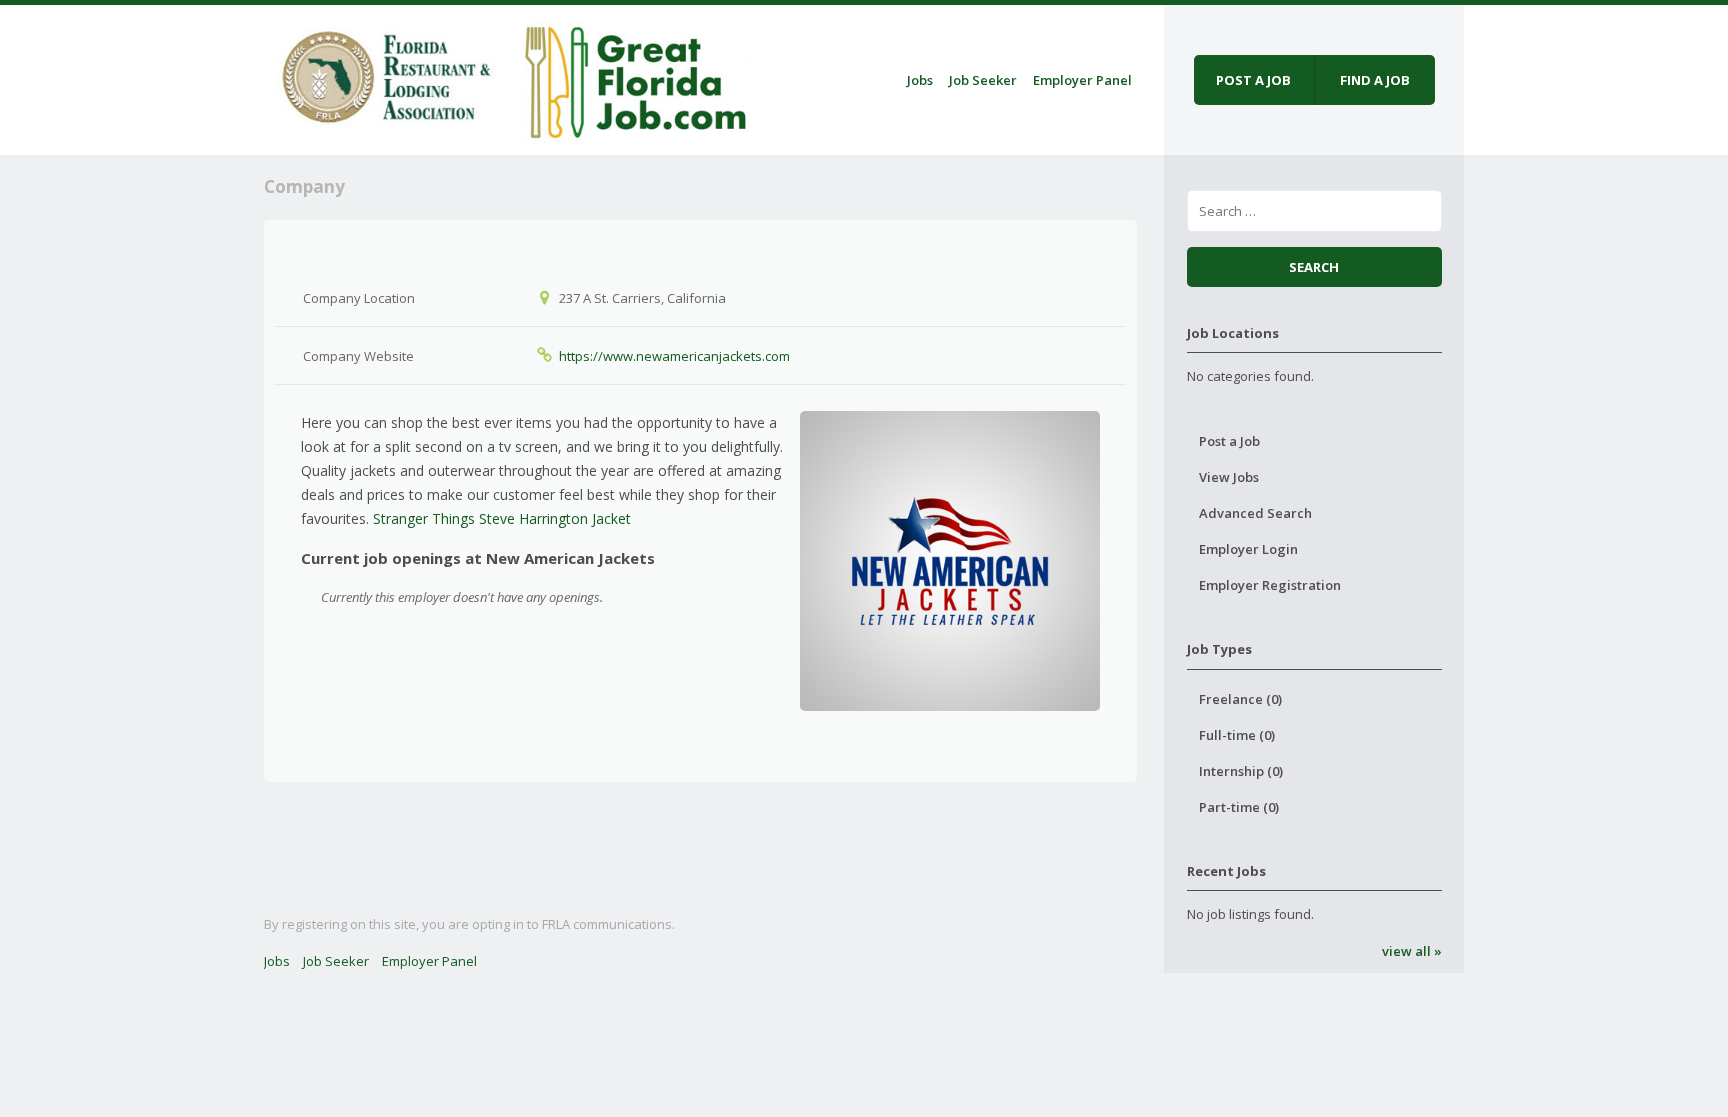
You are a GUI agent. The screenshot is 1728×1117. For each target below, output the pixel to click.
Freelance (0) (1240, 699)
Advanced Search (1255, 513)
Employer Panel (1082, 80)
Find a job (1375, 80)
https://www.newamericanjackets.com (674, 356)
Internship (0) (1241, 771)
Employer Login (1248, 549)
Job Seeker (983, 80)
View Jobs (1229, 477)
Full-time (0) (1237, 735)
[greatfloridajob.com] (510, 76)
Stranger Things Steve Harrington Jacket (502, 518)
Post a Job (1229, 441)
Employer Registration (1270, 585)
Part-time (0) (1239, 807)
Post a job (1253, 80)
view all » (1412, 951)
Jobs (920, 80)
